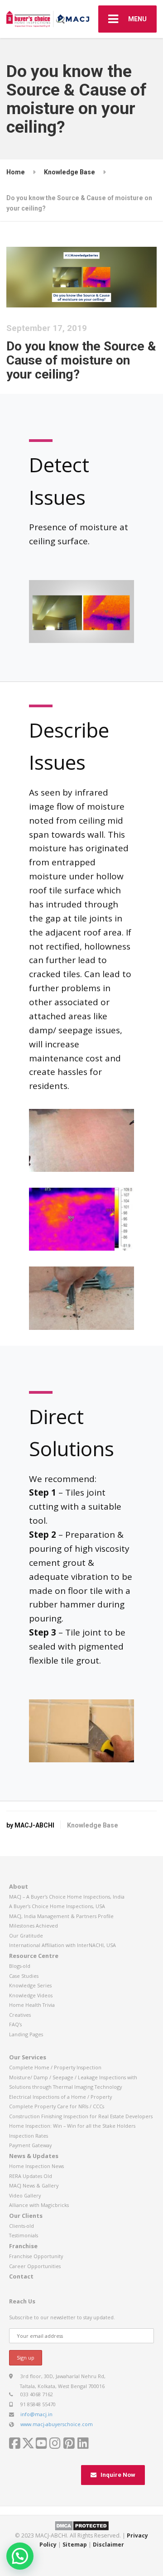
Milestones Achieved (34, 1926)
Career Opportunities (35, 2266)
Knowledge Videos (31, 1995)
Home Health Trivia (32, 2005)
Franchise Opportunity (36, 2256)
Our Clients (26, 2216)
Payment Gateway (30, 2145)
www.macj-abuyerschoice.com (57, 2424)
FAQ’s (15, 2024)
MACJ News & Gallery (34, 2185)
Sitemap (75, 2545)
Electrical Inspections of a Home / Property (60, 2097)
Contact (21, 2276)
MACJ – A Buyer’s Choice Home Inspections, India (67, 1897)
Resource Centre (34, 1956)
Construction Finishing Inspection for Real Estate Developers (81, 2116)
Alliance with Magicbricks (39, 2205)
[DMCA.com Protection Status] (82, 2525)
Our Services (28, 2057)
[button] (20, 2556)
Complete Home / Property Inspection (55, 2067)
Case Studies (24, 1976)
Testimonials (24, 2235)
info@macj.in (36, 2414)
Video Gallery (25, 2195)
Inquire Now (118, 2475)
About (19, 1886)
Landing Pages (26, 2034)
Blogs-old (20, 1966)
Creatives (20, 2015)
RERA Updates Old (31, 2176)
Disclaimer (108, 2545)
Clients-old (22, 2226)
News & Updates (34, 2156)
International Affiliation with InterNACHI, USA (62, 1945)
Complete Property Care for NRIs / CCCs (57, 2106)
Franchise (23, 2246)
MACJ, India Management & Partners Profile (61, 1916)
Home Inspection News (36, 2166)
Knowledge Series (30, 1985)
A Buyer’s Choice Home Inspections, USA (57, 1906)
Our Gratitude (26, 1936)
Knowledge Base (93, 1825)
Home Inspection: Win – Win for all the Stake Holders (72, 2126)
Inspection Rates (29, 2136)
